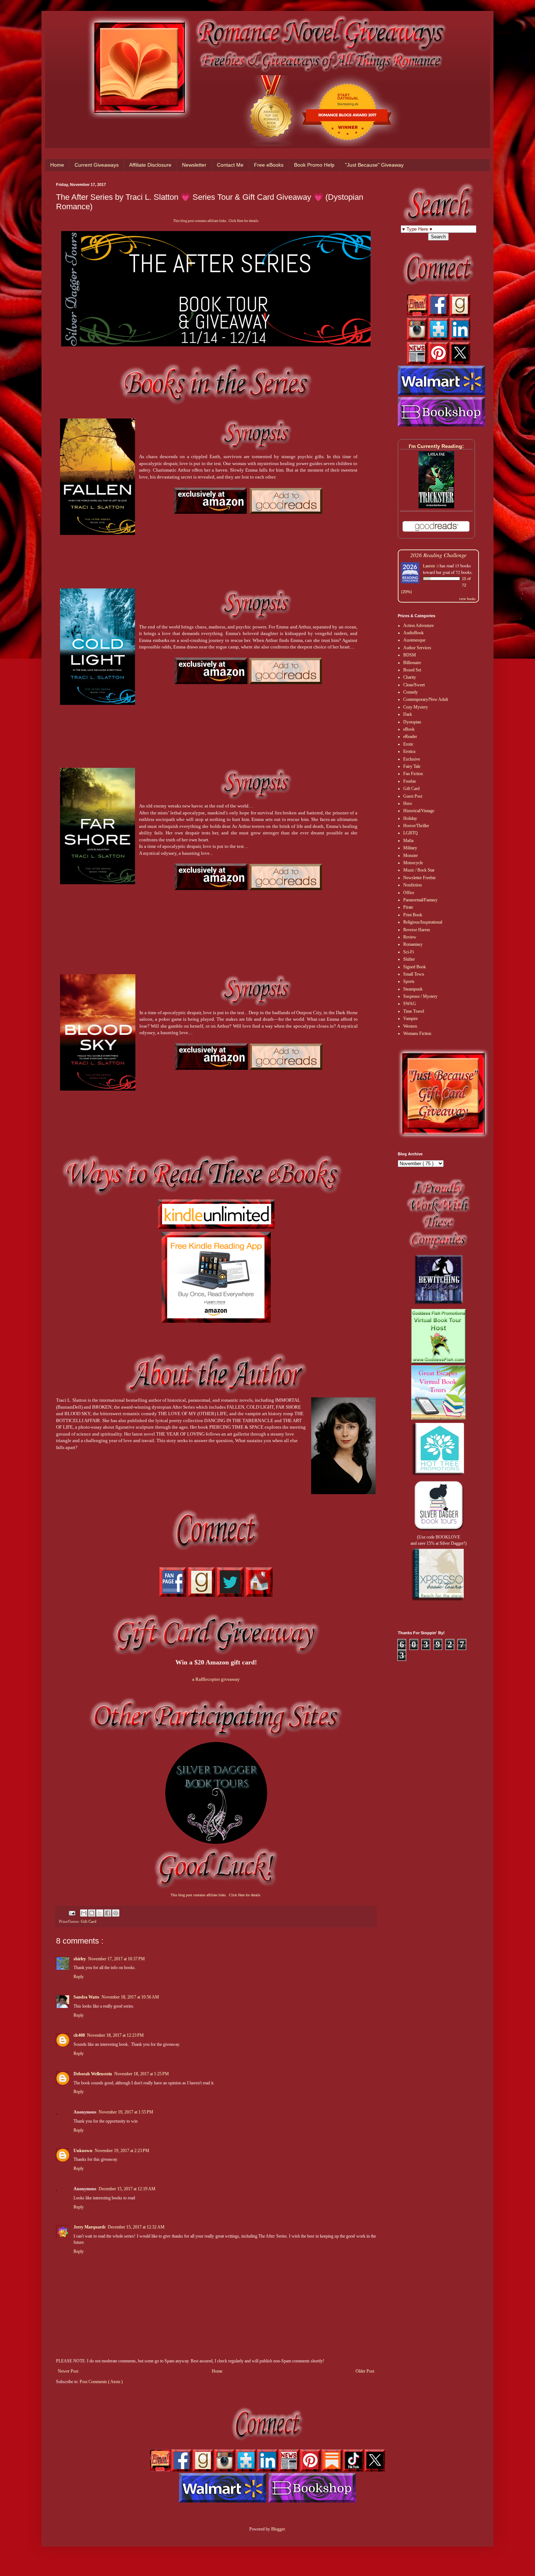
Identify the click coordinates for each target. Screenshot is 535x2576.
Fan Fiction (413, 774)
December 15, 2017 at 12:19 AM (127, 2189)
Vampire (411, 1019)
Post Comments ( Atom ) (101, 2382)
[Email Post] (72, 1913)
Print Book (413, 915)
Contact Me (230, 165)
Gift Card (89, 1921)
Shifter (409, 959)
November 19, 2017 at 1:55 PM (126, 2112)
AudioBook (413, 633)
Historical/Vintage (419, 811)
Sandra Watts (86, 1997)
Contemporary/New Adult (426, 699)
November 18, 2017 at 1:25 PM (142, 2074)
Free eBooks (269, 165)
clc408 (79, 2035)
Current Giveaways (97, 165)
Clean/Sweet (414, 685)
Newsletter (194, 165)
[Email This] (84, 1913)
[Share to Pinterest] (116, 1913)
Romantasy (413, 944)
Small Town (414, 974)
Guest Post (413, 796)
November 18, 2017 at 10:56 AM (130, 1997)
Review (410, 937)
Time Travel (414, 1011)
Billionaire (412, 663)
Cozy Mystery (416, 707)
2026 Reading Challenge (438, 555)
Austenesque (414, 640)
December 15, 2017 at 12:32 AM (136, 2227)
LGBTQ (411, 833)
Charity (410, 677)
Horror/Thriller (416, 826)
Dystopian (412, 722)
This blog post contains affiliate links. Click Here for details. (216, 221)
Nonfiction (413, 885)
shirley (80, 1959)
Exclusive (412, 759)
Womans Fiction (417, 1033)
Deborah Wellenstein (93, 2074)
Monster (411, 856)
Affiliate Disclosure (150, 165)
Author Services (417, 648)
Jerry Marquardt (90, 2227)
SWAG (410, 1004)
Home (57, 165)
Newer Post (68, 2371)
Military (410, 848)
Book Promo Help (314, 165)
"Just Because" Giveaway (374, 165)
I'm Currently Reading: (436, 446)
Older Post (365, 2371)
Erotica (409, 751)
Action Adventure (419, 626)
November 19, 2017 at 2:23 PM (122, 2151)
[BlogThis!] (92, 1913)
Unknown (83, 2151)
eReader (410, 737)
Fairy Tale (412, 766)
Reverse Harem (417, 930)
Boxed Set (412, 670)
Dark (408, 714)
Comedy (411, 692)
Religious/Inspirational (423, 922)
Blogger (278, 2529)
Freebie (410, 781)
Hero (408, 803)
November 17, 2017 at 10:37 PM (116, 1959)
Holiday (410, 818)
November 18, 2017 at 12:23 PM (115, 2035)
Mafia (408, 841)
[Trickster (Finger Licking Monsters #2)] (436, 507)
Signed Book (415, 967)
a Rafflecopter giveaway (216, 1679)
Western (410, 1026)
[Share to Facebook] (108, 1913)
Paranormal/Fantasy (420, 900)
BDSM (410, 655)
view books (467, 599)
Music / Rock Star (419, 870)
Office (409, 893)
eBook (409, 729)
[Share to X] (100, 1913)
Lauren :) (431, 565)
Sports (409, 981)
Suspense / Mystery (420, 996)
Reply (79, 1977)
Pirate (408, 907)
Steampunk (413, 989)
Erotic (408, 744)
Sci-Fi (409, 952)
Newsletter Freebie (419, 878)
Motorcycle (413, 863)
